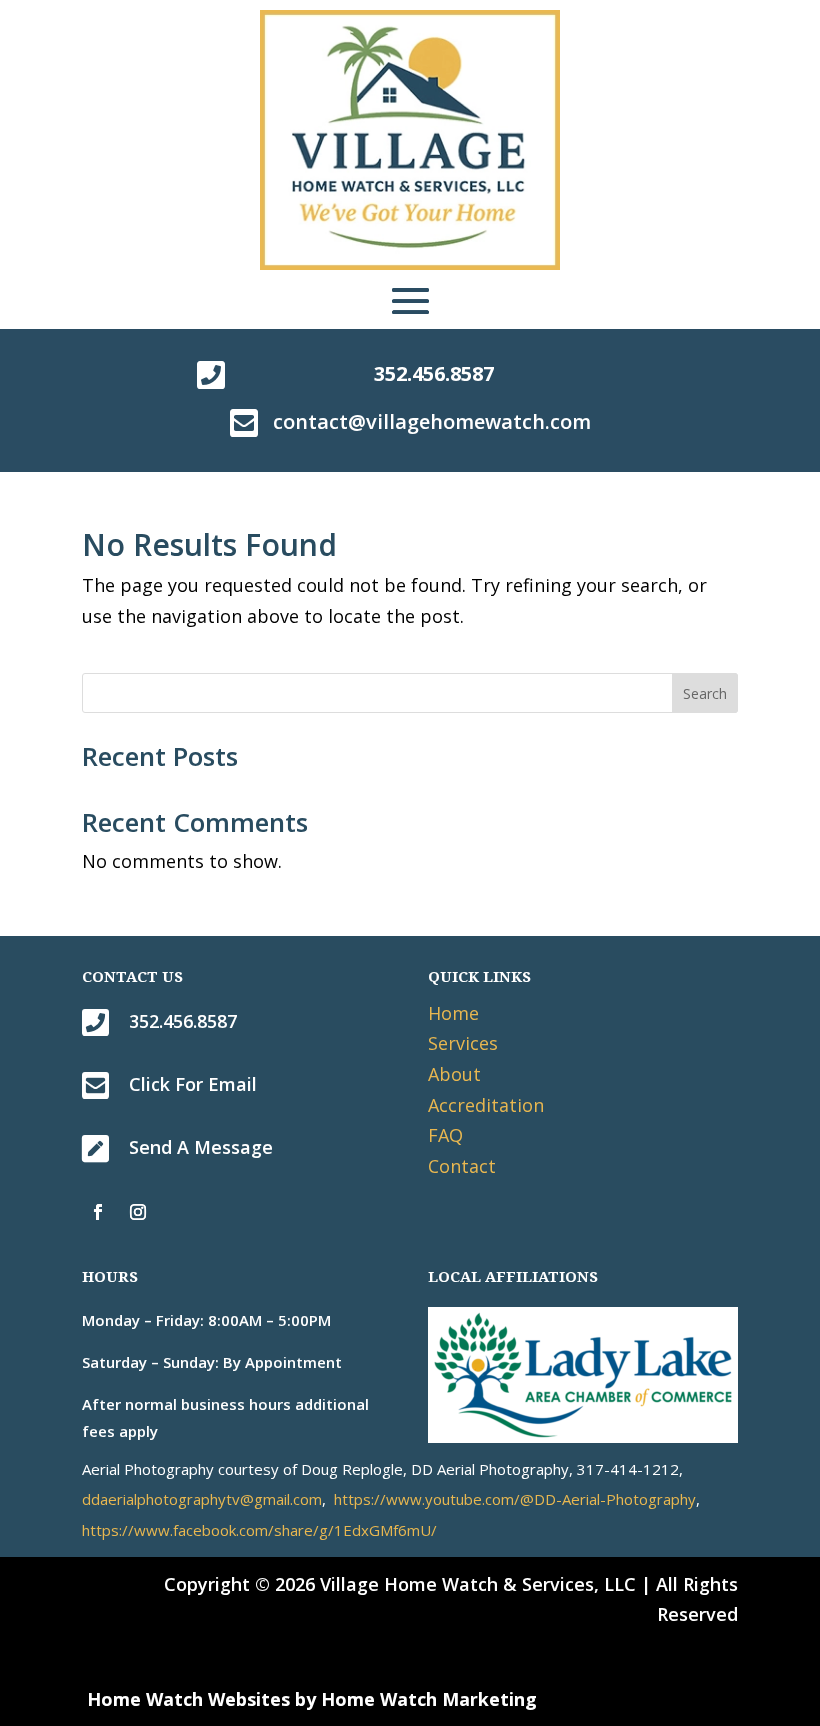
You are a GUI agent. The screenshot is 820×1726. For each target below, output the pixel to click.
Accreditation (486, 1105)
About (454, 1074)
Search (705, 693)
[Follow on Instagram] (138, 1212)
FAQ (445, 1135)
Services (463, 1043)
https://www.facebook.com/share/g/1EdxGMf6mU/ (259, 1530)
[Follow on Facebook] (98, 1212)
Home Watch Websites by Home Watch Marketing (312, 1699)
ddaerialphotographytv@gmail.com (202, 1499)
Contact (462, 1166)
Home (453, 1013)
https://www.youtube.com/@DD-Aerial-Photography (515, 1499)
